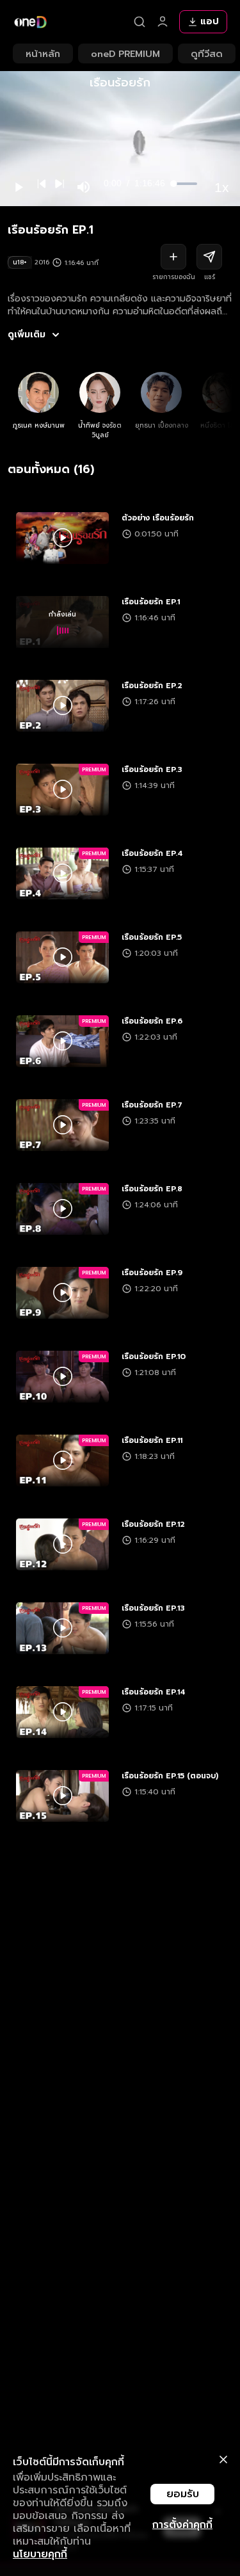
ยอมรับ (183, 2494)
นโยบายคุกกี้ (40, 2554)
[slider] (186, 184)
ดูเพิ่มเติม (27, 335)
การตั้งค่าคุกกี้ (182, 2525)
